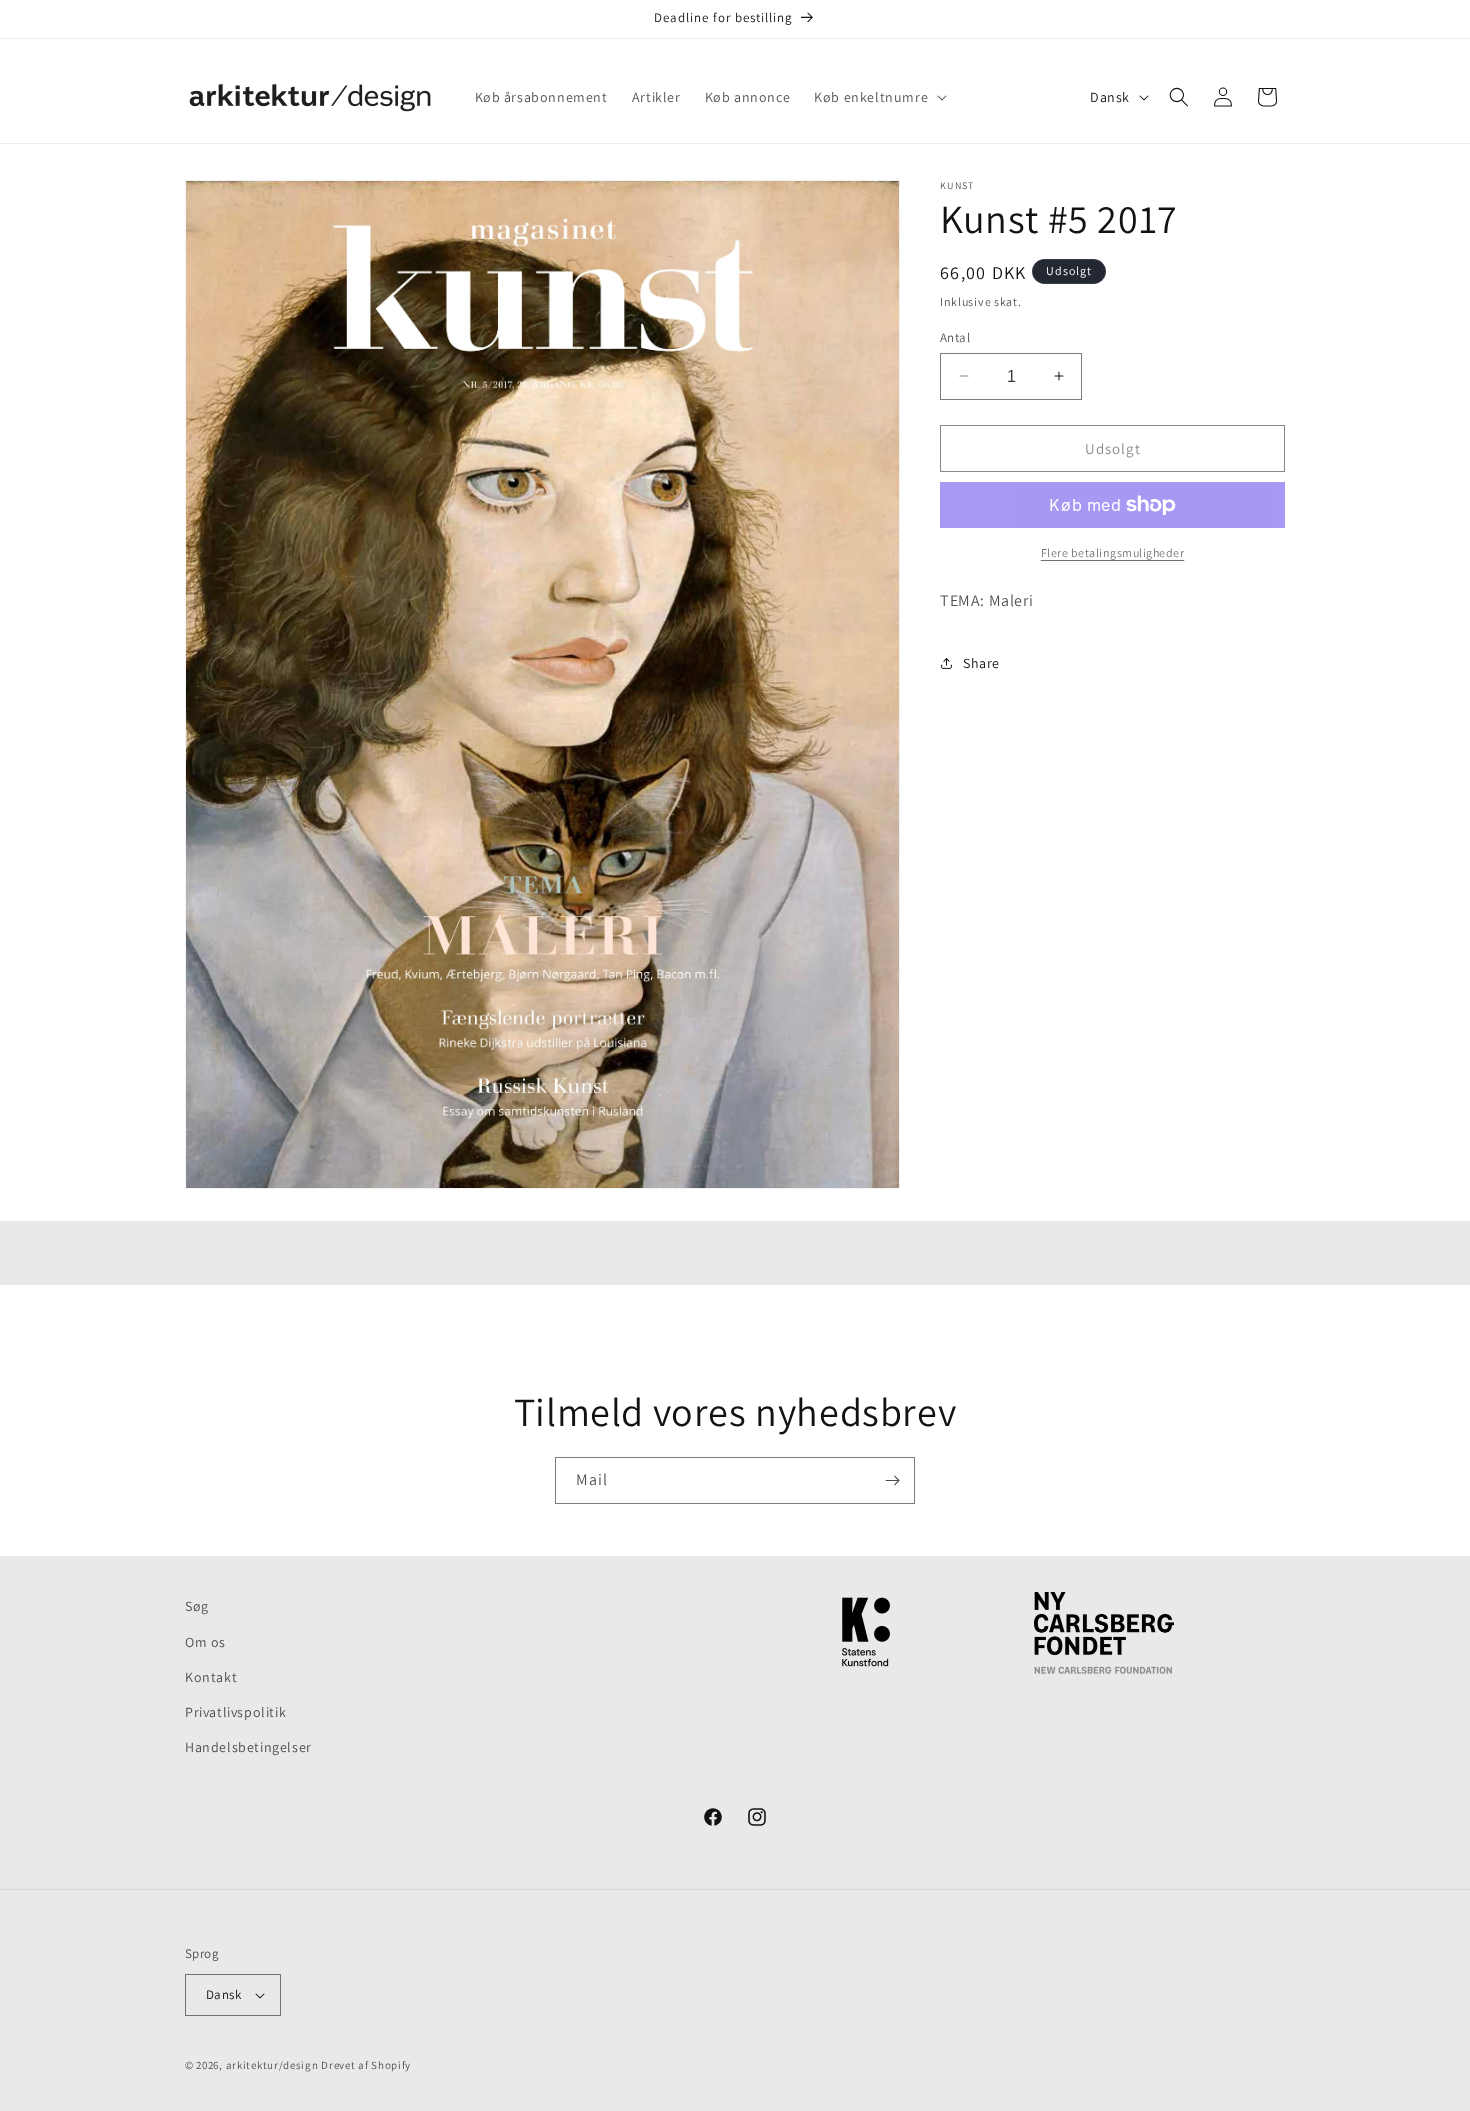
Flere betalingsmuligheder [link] (1113, 552)
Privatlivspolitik (235, 1712)
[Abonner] (892, 1480)
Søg (197, 1606)
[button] (878, 97)
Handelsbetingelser (248, 1747)
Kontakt (211, 1677)
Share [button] (981, 662)
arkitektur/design (272, 2065)
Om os (205, 1642)
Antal (955, 336)
